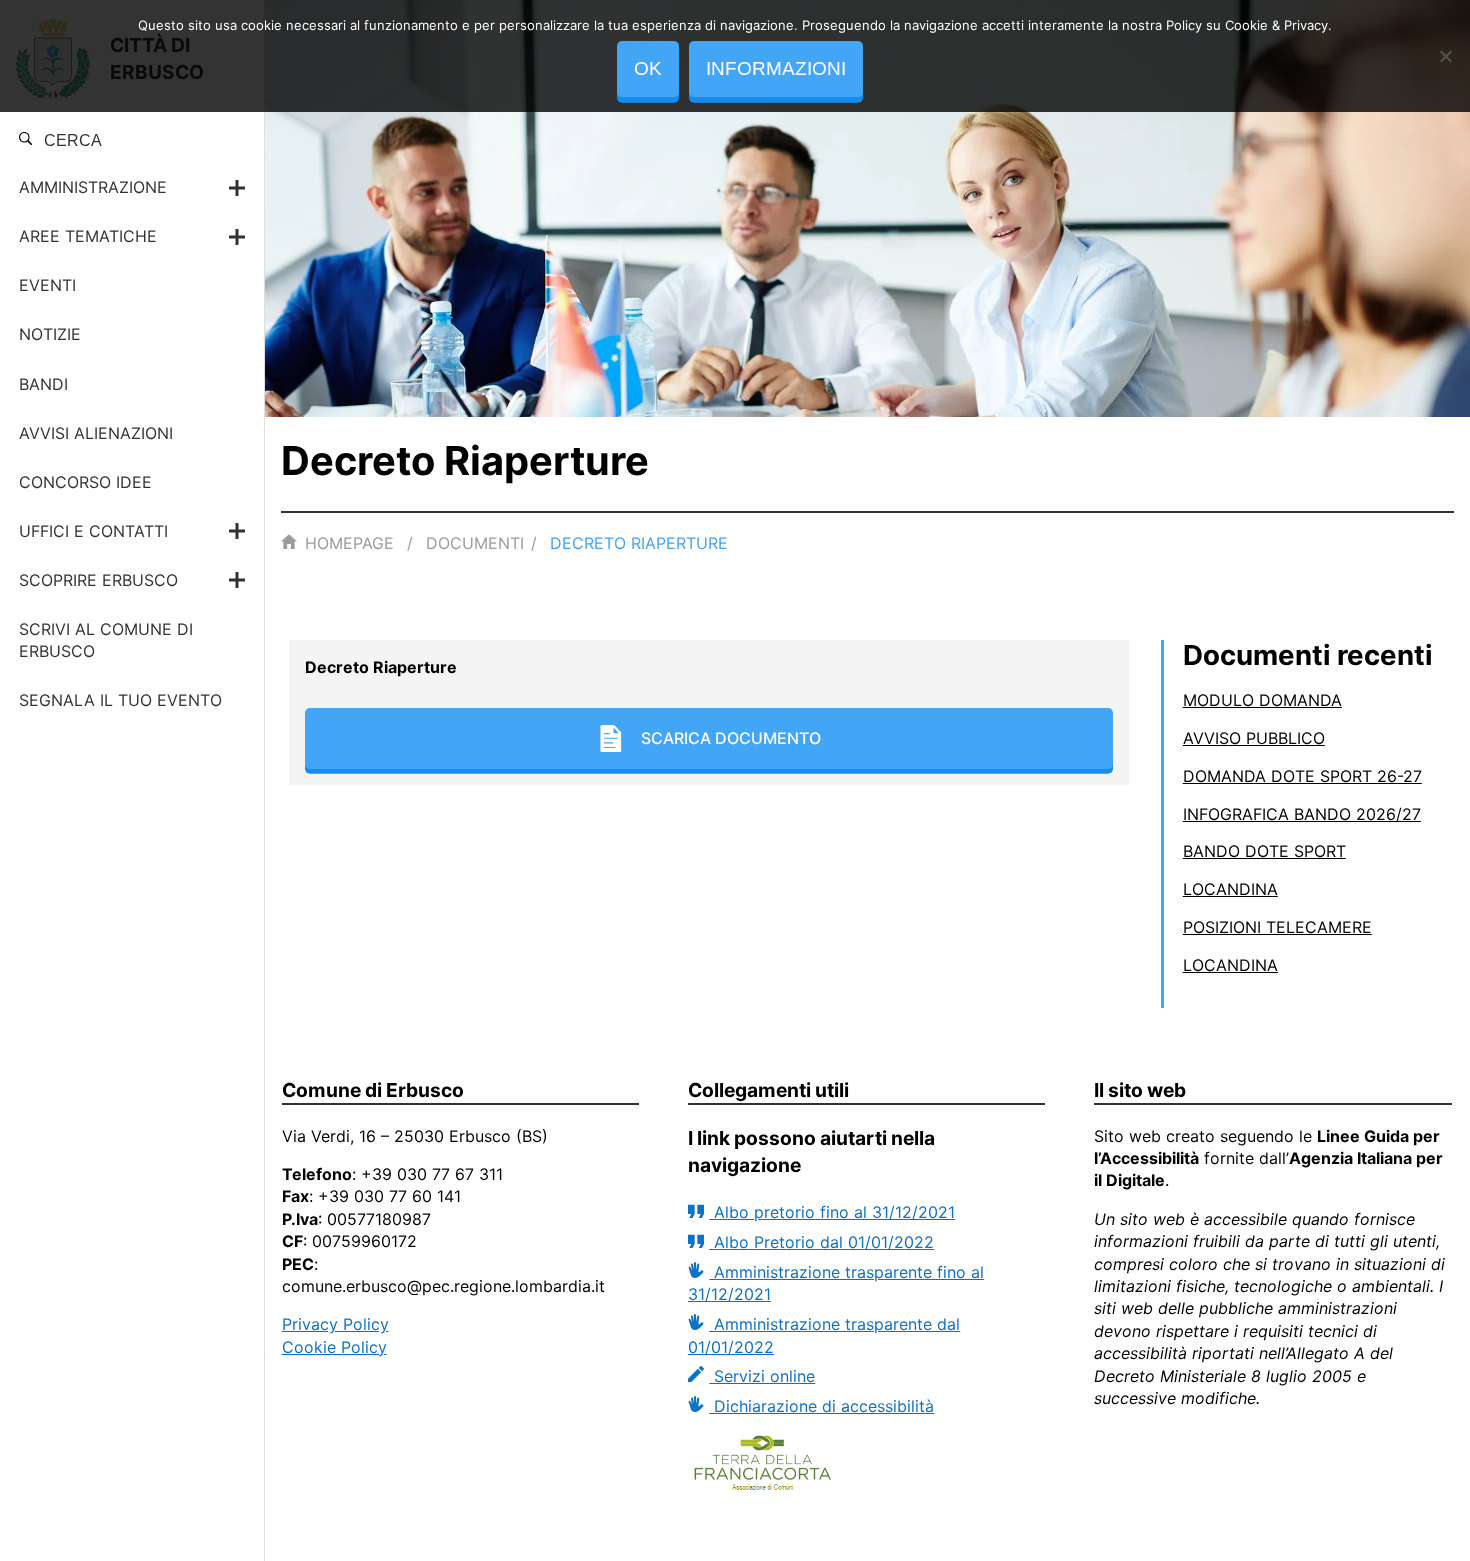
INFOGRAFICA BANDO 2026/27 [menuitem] (1302, 814)
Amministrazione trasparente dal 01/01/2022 (824, 1335)
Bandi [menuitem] (43, 384)
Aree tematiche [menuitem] (88, 236)
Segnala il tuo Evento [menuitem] (120, 700)
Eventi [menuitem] (47, 285)
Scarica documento (731, 738)
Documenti (475, 543)
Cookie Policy (334, 1347)
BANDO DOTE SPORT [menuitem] (1264, 851)
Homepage (349, 543)
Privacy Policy (335, 1324)
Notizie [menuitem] (50, 334)
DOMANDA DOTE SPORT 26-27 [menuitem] (1302, 776)
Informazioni (776, 68)
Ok (648, 68)
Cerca (71, 140)
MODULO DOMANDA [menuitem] (1262, 700)
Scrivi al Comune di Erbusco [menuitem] (106, 640)
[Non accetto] (1445, 56)
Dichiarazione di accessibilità (821, 1406)
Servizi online (762, 1376)
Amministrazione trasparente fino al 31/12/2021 (836, 1283)
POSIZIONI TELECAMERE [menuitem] (1277, 927)
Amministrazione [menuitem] (93, 187)
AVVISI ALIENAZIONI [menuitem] (96, 433)
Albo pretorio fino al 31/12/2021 (832, 1212)
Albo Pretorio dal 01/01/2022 (821, 1242)
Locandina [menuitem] (1230, 889)
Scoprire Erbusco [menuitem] (98, 580)
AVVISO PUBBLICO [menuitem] (1254, 738)
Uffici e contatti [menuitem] (93, 531)
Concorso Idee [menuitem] (85, 482)
